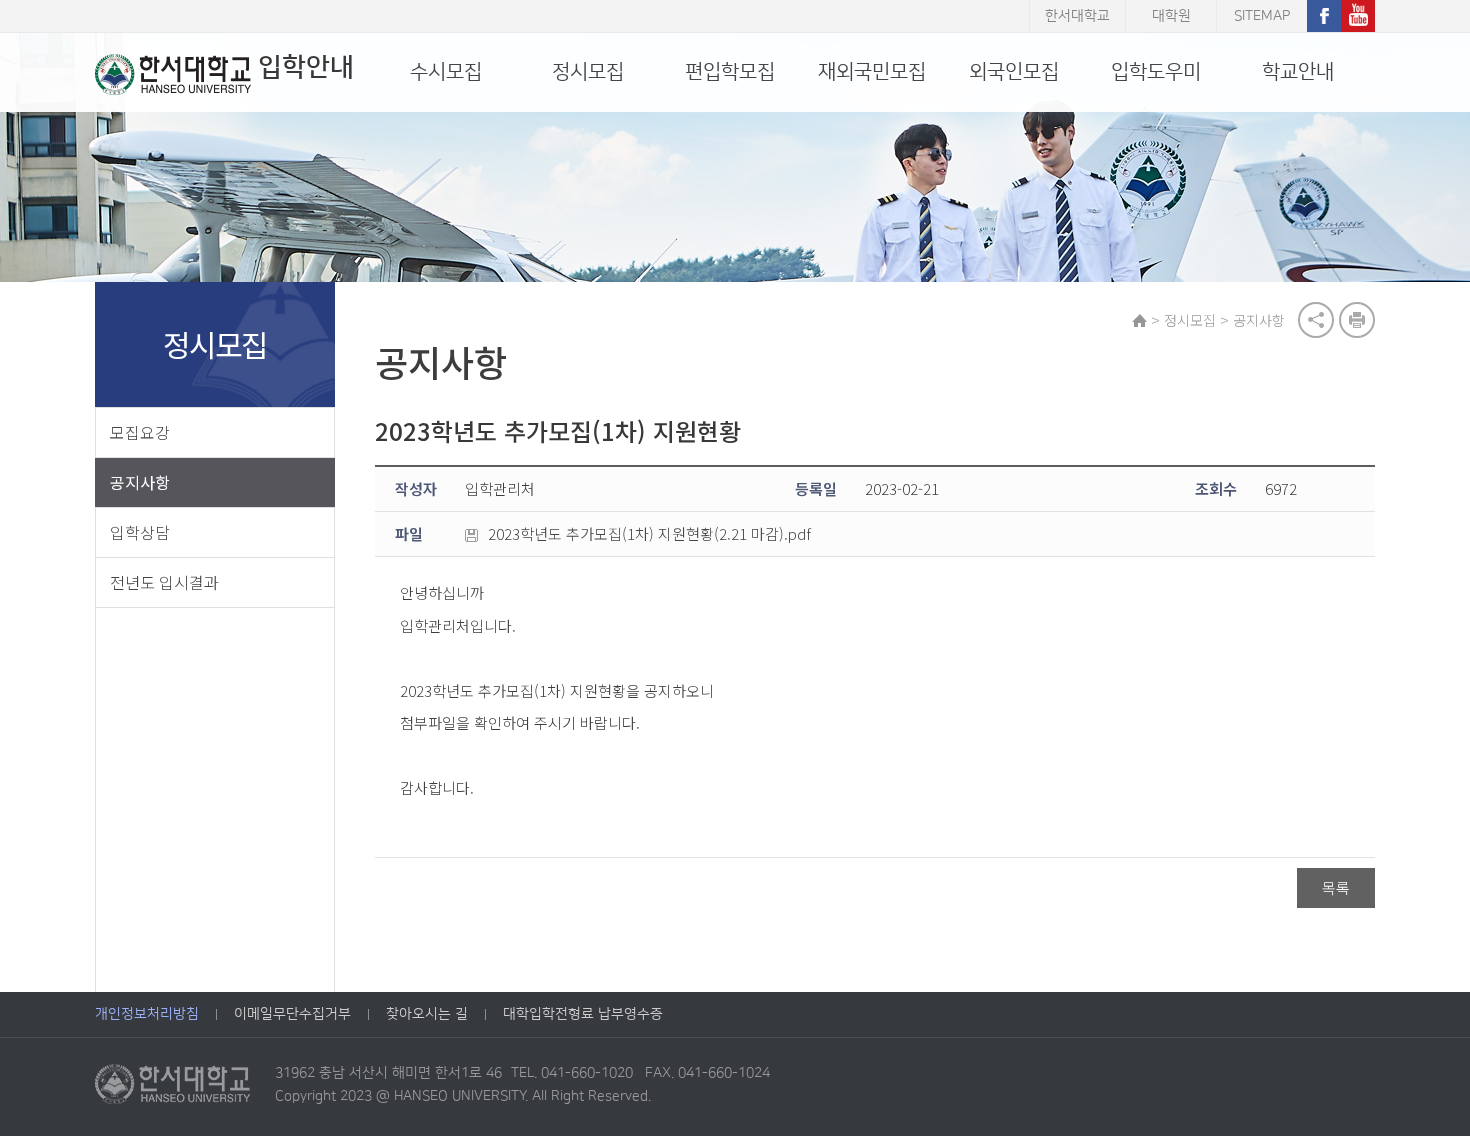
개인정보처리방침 (147, 1014)
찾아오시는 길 (427, 1014)
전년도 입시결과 (164, 582)
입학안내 (306, 67)
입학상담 (140, 532)
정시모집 (588, 72)
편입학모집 (730, 72)
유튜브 (1358, 16)
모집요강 (140, 432)
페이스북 (1324, 16)
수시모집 (446, 72)
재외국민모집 (872, 72)
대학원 (1171, 16)
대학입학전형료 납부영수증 (583, 1014)
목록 (1336, 887)
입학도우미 (1156, 72)
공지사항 (140, 482)
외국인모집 (1014, 72)
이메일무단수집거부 (292, 1014)
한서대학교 (1077, 16)
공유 (1316, 320)
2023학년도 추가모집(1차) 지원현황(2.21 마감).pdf (649, 533)
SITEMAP (1262, 16)
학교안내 (1298, 72)
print (1357, 320)
